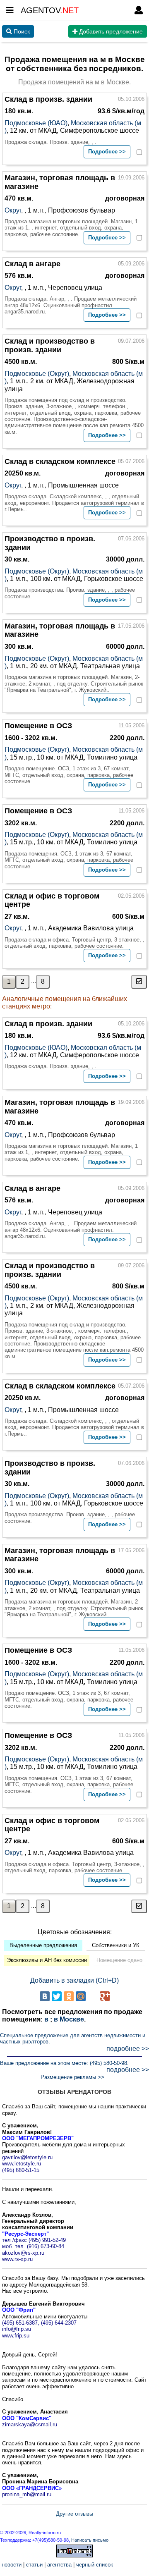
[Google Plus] (105, 1996)
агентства (59, 2565)
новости (12, 2565)
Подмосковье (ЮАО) (36, 123)
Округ (13, 210)
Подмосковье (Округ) (37, 374)
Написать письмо (90, 2540)
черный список (95, 2565)
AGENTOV (50, 10)
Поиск (21, 31)
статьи (34, 2565)
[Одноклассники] (69, 1996)
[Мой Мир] (81, 1996)
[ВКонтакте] (45, 1996)
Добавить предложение (110, 31)
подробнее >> (128, 2049)
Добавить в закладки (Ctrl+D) (74, 1980)
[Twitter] (57, 1996)
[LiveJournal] (93, 1996)
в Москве (69, 2019)
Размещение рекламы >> (72, 2077)
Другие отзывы (74, 2514)
